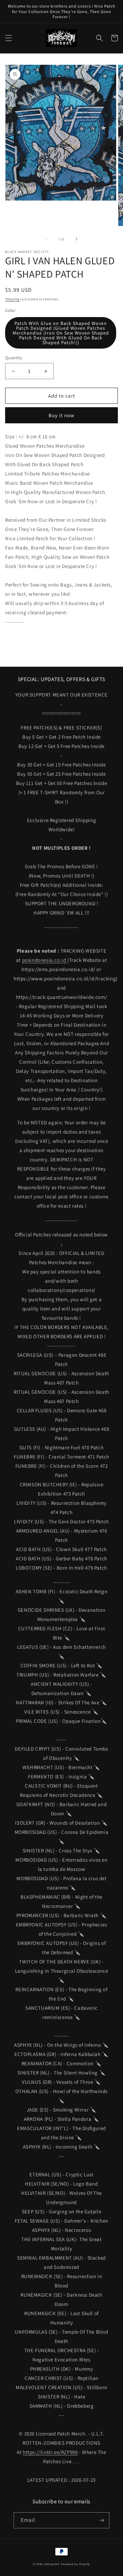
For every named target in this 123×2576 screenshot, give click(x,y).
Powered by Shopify (76, 2564)
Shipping (12, 299)
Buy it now (61, 415)
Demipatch (52, 2564)
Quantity (14, 358)
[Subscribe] (101, 2520)
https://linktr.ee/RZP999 (50, 2452)
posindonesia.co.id (45, 960)
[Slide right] (77, 239)
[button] (9, 38)
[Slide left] (46, 239)
